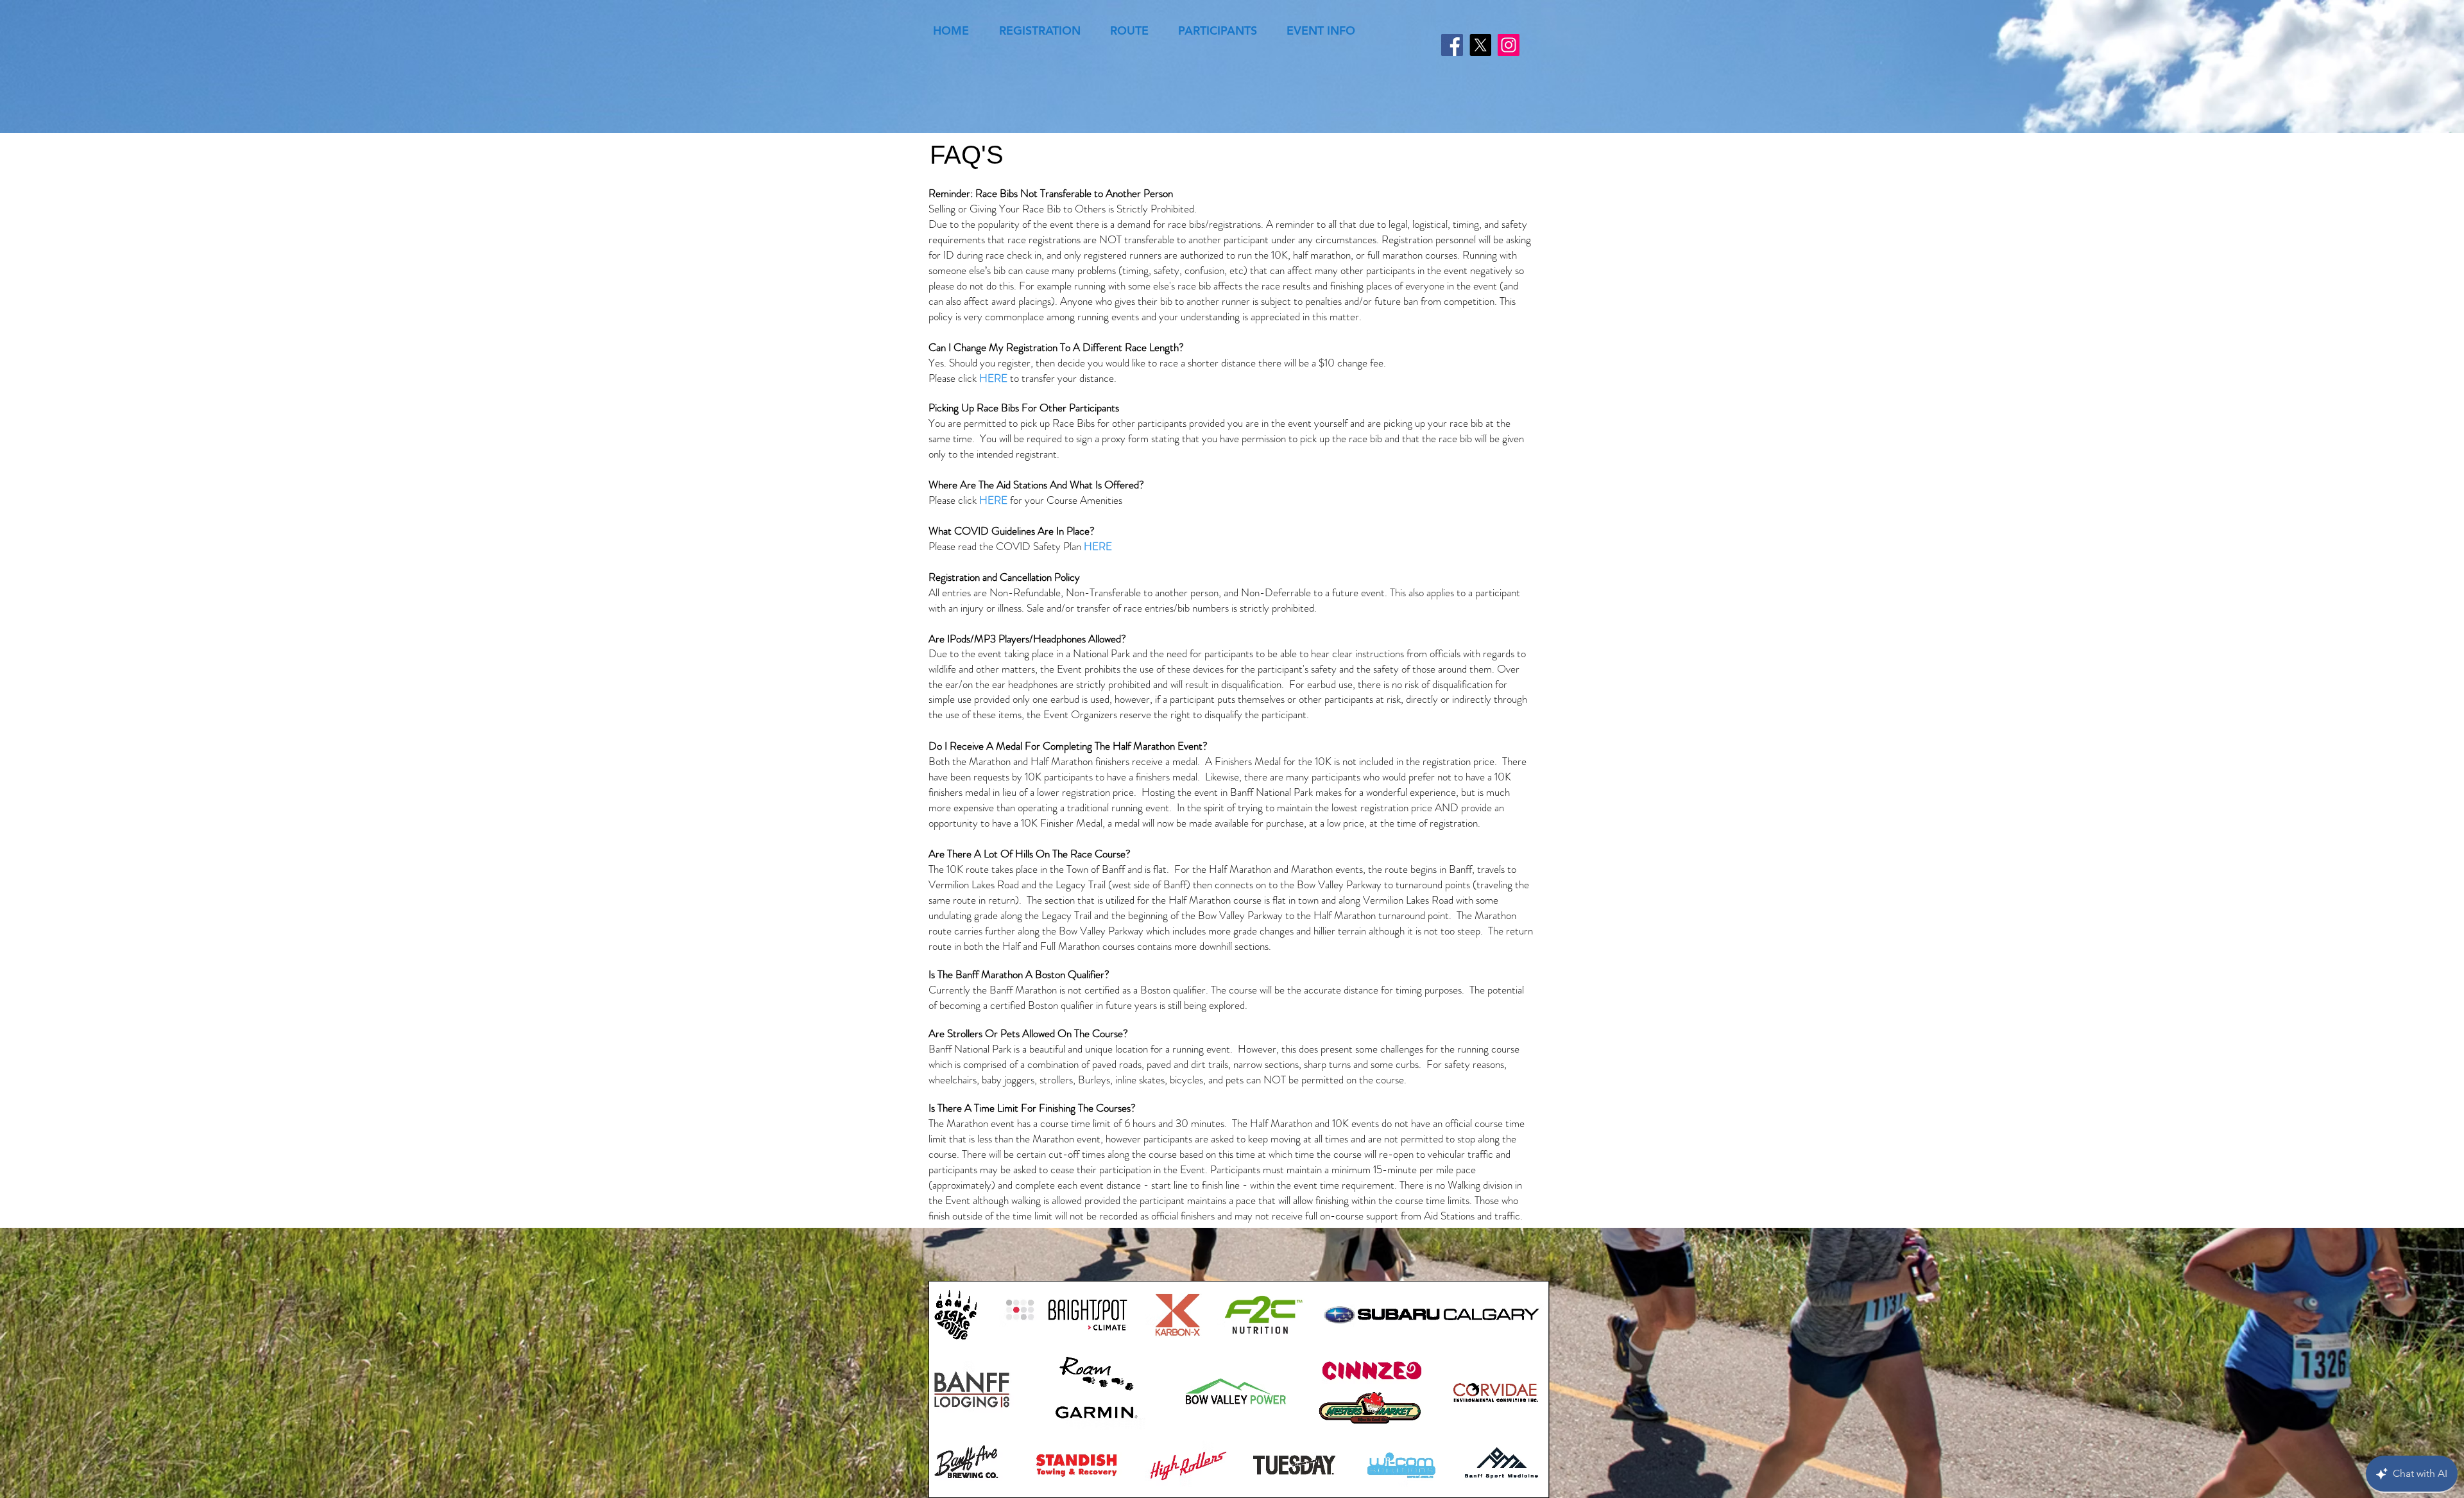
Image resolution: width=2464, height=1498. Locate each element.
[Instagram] (1509, 45)
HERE (993, 378)
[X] (1480, 45)
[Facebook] (1452, 45)
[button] (1039, 30)
